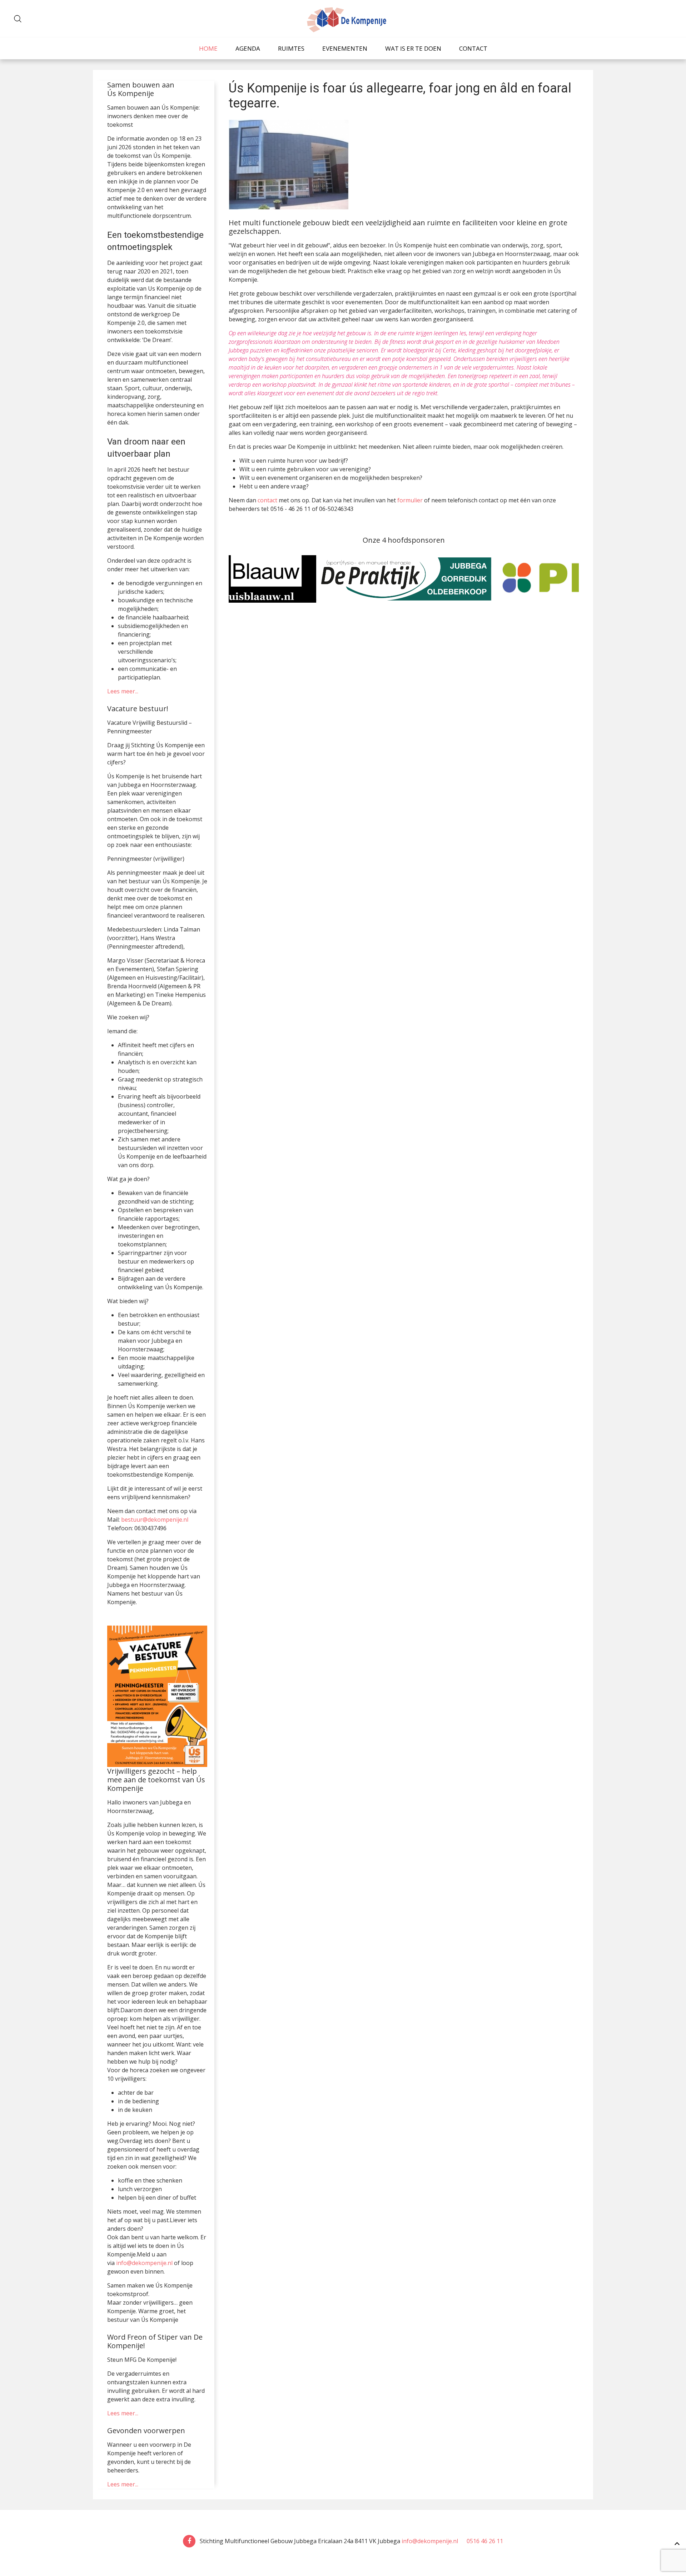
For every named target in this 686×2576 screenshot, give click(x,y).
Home (208, 48)
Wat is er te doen (413, 48)
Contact (473, 48)
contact (267, 500)
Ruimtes (291, 48)
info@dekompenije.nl (144, 2263)
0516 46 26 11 (483, 2541)
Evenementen (345, 48)
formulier (410, 500)
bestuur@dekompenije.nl (155, 1520)
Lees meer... (123, 691)
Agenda (248, 48)
